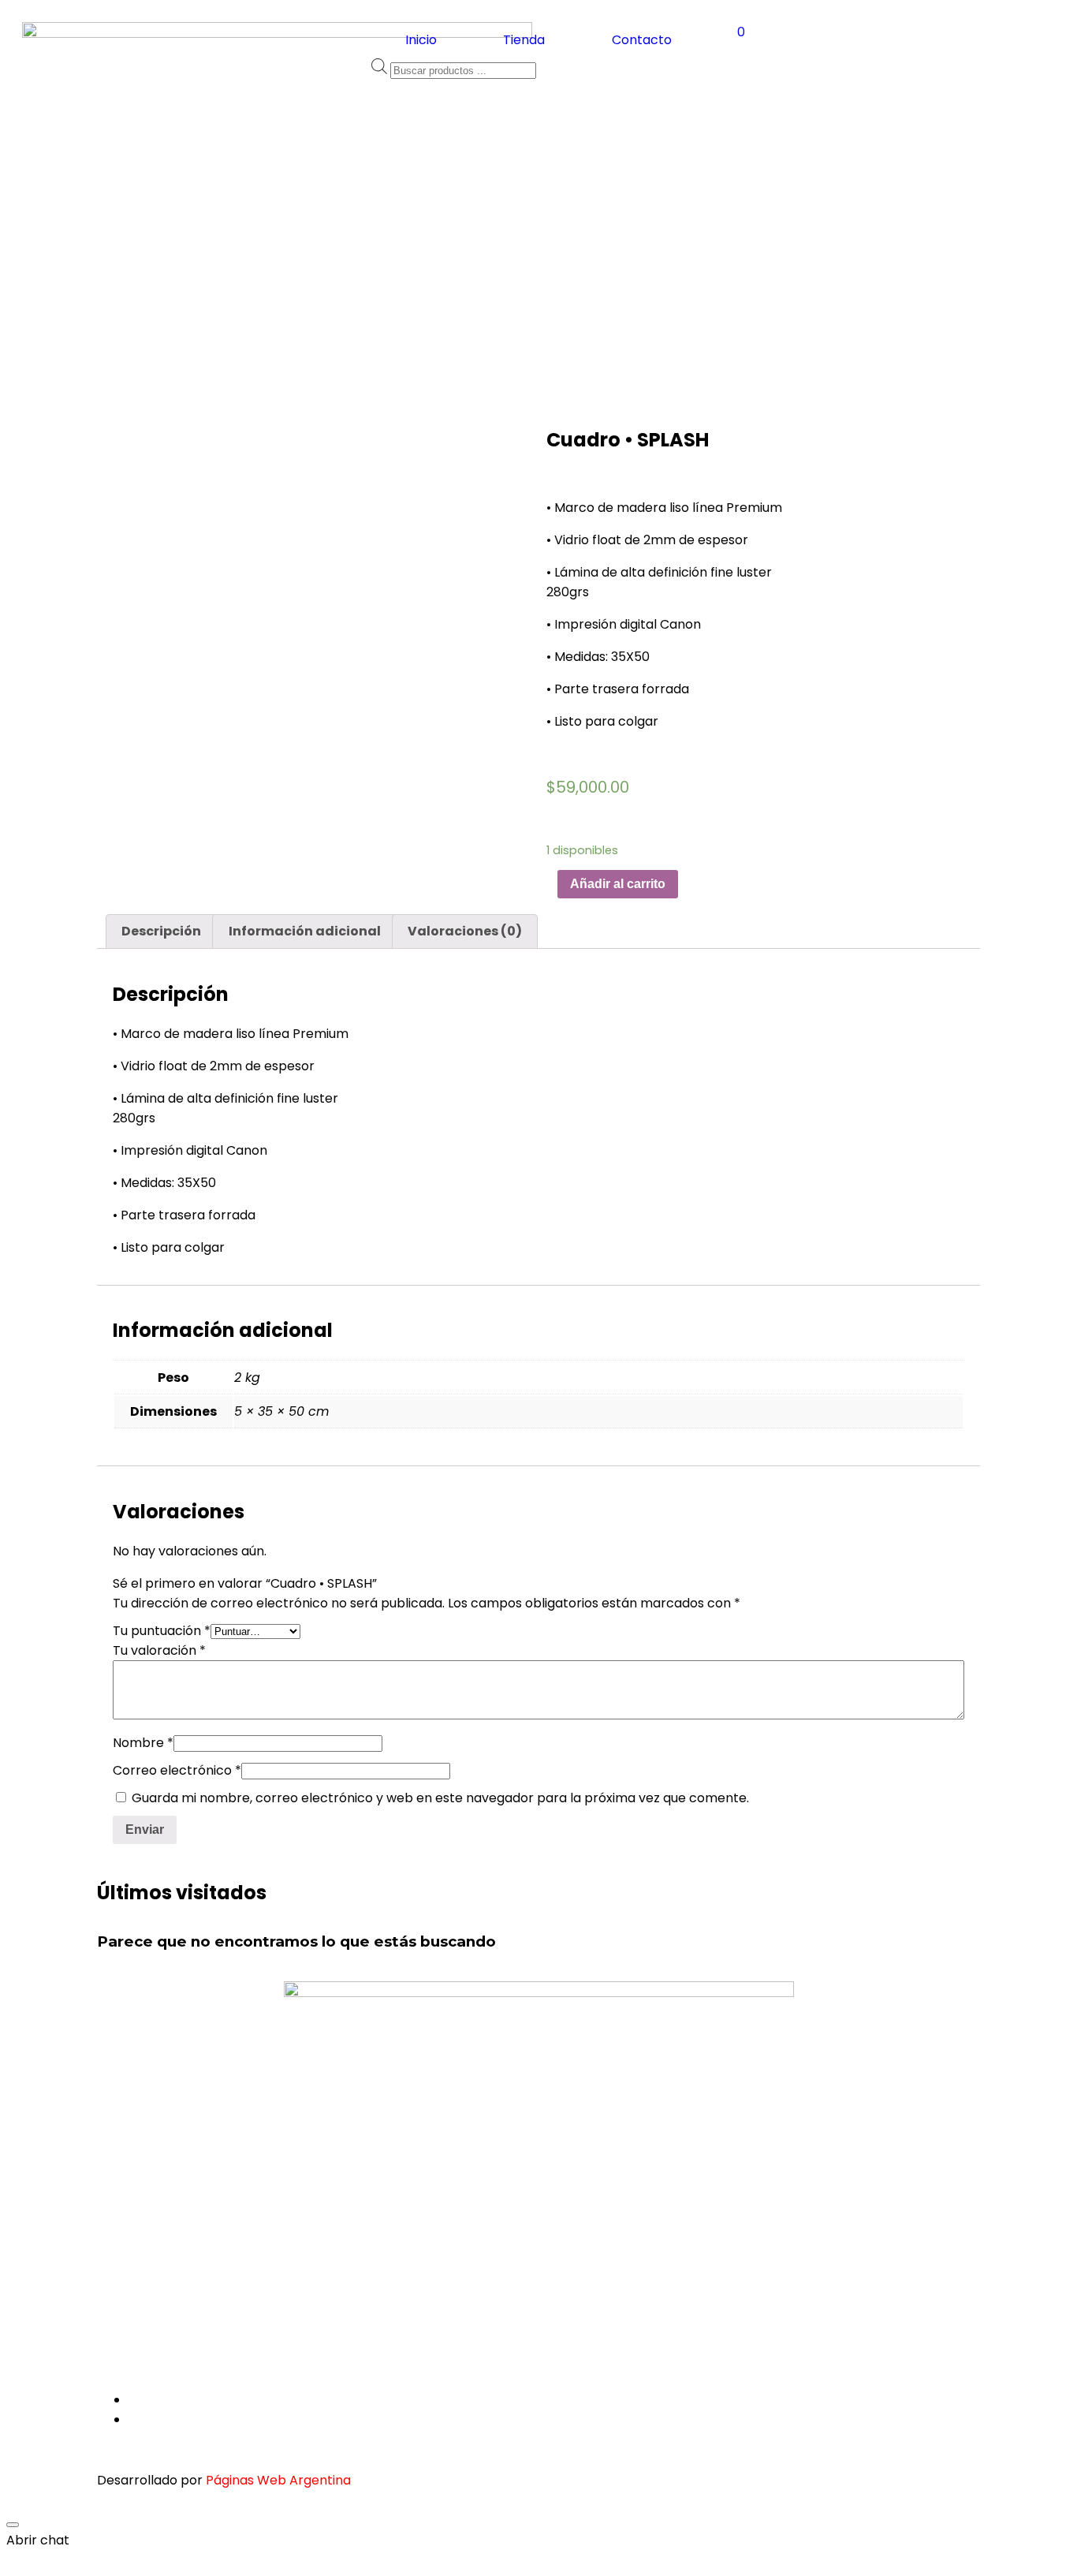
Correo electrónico (177, 1770)
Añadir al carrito (618, 884)
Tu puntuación (162, 1631)
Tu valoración (159, 1650)
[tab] (161, 931)
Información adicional (305, 931)
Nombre (143, 1743)
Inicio (421, 40)
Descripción (161, 931)
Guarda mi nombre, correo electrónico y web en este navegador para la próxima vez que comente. (440, 1798)
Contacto (642, 40)
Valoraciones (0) (465, 931)
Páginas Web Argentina (278, 2480)
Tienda (524, 40)
